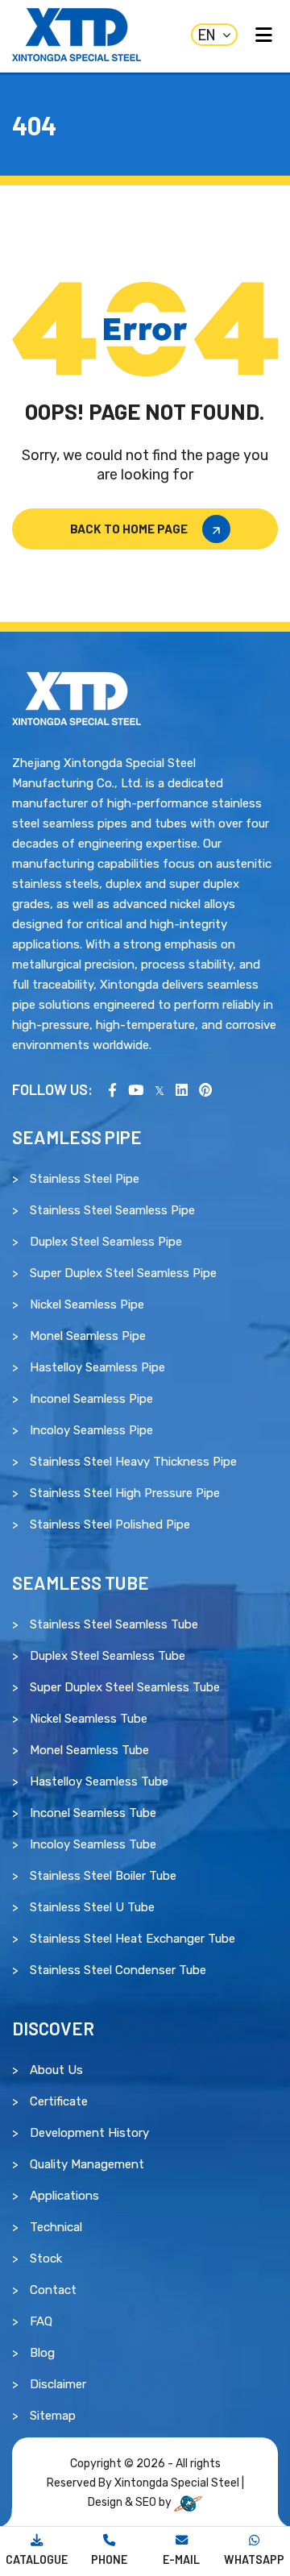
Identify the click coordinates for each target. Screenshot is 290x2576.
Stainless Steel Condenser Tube (118, 1970)
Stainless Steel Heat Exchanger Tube (133, 1939)
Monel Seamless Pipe (88, 1336)
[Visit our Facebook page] (112, 1089)
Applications (64, 2196)
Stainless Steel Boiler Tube (103, 1876)
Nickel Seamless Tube (89, 1719)
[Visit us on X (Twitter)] (159, 1089)
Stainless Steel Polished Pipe (110, 1524)
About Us (56, 2070)
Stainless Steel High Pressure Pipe (125, 1493)
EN (207, 35)
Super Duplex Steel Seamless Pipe (123, 1273)
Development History (89, 2133)
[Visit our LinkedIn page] (182, 1089)
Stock (46, 2259)
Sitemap (53, 2416)
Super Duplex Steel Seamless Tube (125, 1687)
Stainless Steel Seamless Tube (114, 1624)
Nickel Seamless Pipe (87, 1305)
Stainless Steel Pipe (85, 1179)
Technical (56, 2227)
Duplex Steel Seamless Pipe (106, 1242)
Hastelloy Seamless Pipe (97, 1367)
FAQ (41, 2321)
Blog (42, 2353)
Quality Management (87, 2164)
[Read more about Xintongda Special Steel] (77, 698)
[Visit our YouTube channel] (136, 1089)
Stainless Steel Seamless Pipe (112, 1210)
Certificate (59, 2101)
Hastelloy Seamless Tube (99, 1782)
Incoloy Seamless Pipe (91, 1430)
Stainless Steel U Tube (92, 1907)
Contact (53, 2290)
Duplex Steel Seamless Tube (108, 1656)
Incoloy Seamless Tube (93, 1844)
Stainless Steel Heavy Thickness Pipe (133, 1462)
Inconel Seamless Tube (93, 1813)
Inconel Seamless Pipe (91, 1399)
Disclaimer (58, 2384)
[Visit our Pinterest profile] (205, 1089)
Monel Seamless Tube (89, 1750)
